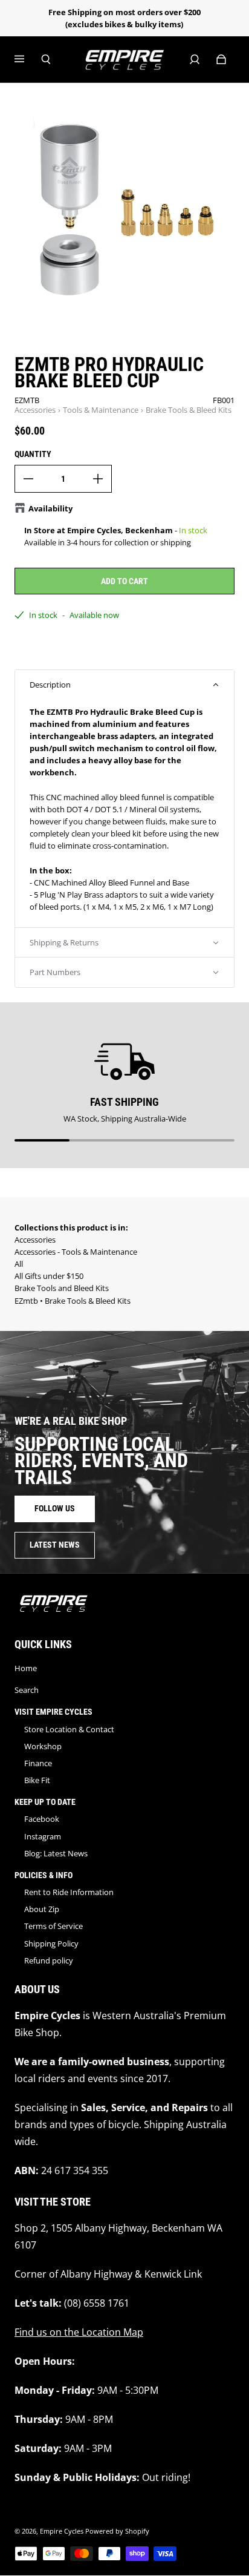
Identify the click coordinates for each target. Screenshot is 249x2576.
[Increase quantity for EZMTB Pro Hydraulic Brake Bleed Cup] (98, 479)
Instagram (43, 1836)
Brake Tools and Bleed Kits (62, 1288)
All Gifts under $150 (49, 1276)
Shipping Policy (51, 1943)
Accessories (35, 410)
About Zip (42, 1909)
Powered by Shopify (117, 2531)
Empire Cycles (62, 2531)
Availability (50, 508)
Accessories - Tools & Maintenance (76, 1252)
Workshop (43, 1746)
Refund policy (49, 1960)
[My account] (195, 59)
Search (27, 1690)
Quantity (33, 454)
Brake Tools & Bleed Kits (189, 410)
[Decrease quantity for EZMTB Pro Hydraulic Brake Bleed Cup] (28, 479)
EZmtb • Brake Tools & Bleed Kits (73, 1301)
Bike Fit (37, 1780)
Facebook (42, 1819)
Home (26, 1668)
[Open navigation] (28, 59)
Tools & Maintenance (101, 410)
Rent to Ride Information (69, 1892)
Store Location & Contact (69, 1729)
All (19, 1264)
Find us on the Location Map (79, 2332)
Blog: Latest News (56, 1853)
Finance (38, 1763)
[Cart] (221, 59)
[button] (124, 685)
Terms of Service (53, 1926)
